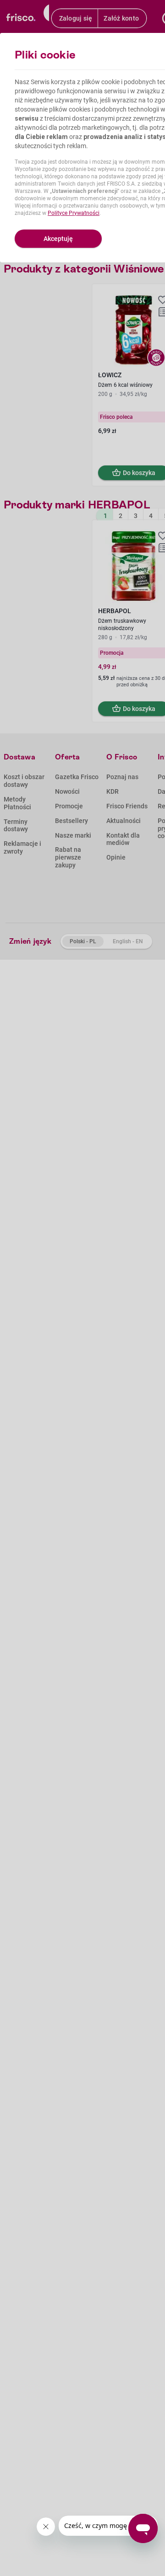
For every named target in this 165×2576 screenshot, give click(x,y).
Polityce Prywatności (74, 213)
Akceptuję (58, 239)
